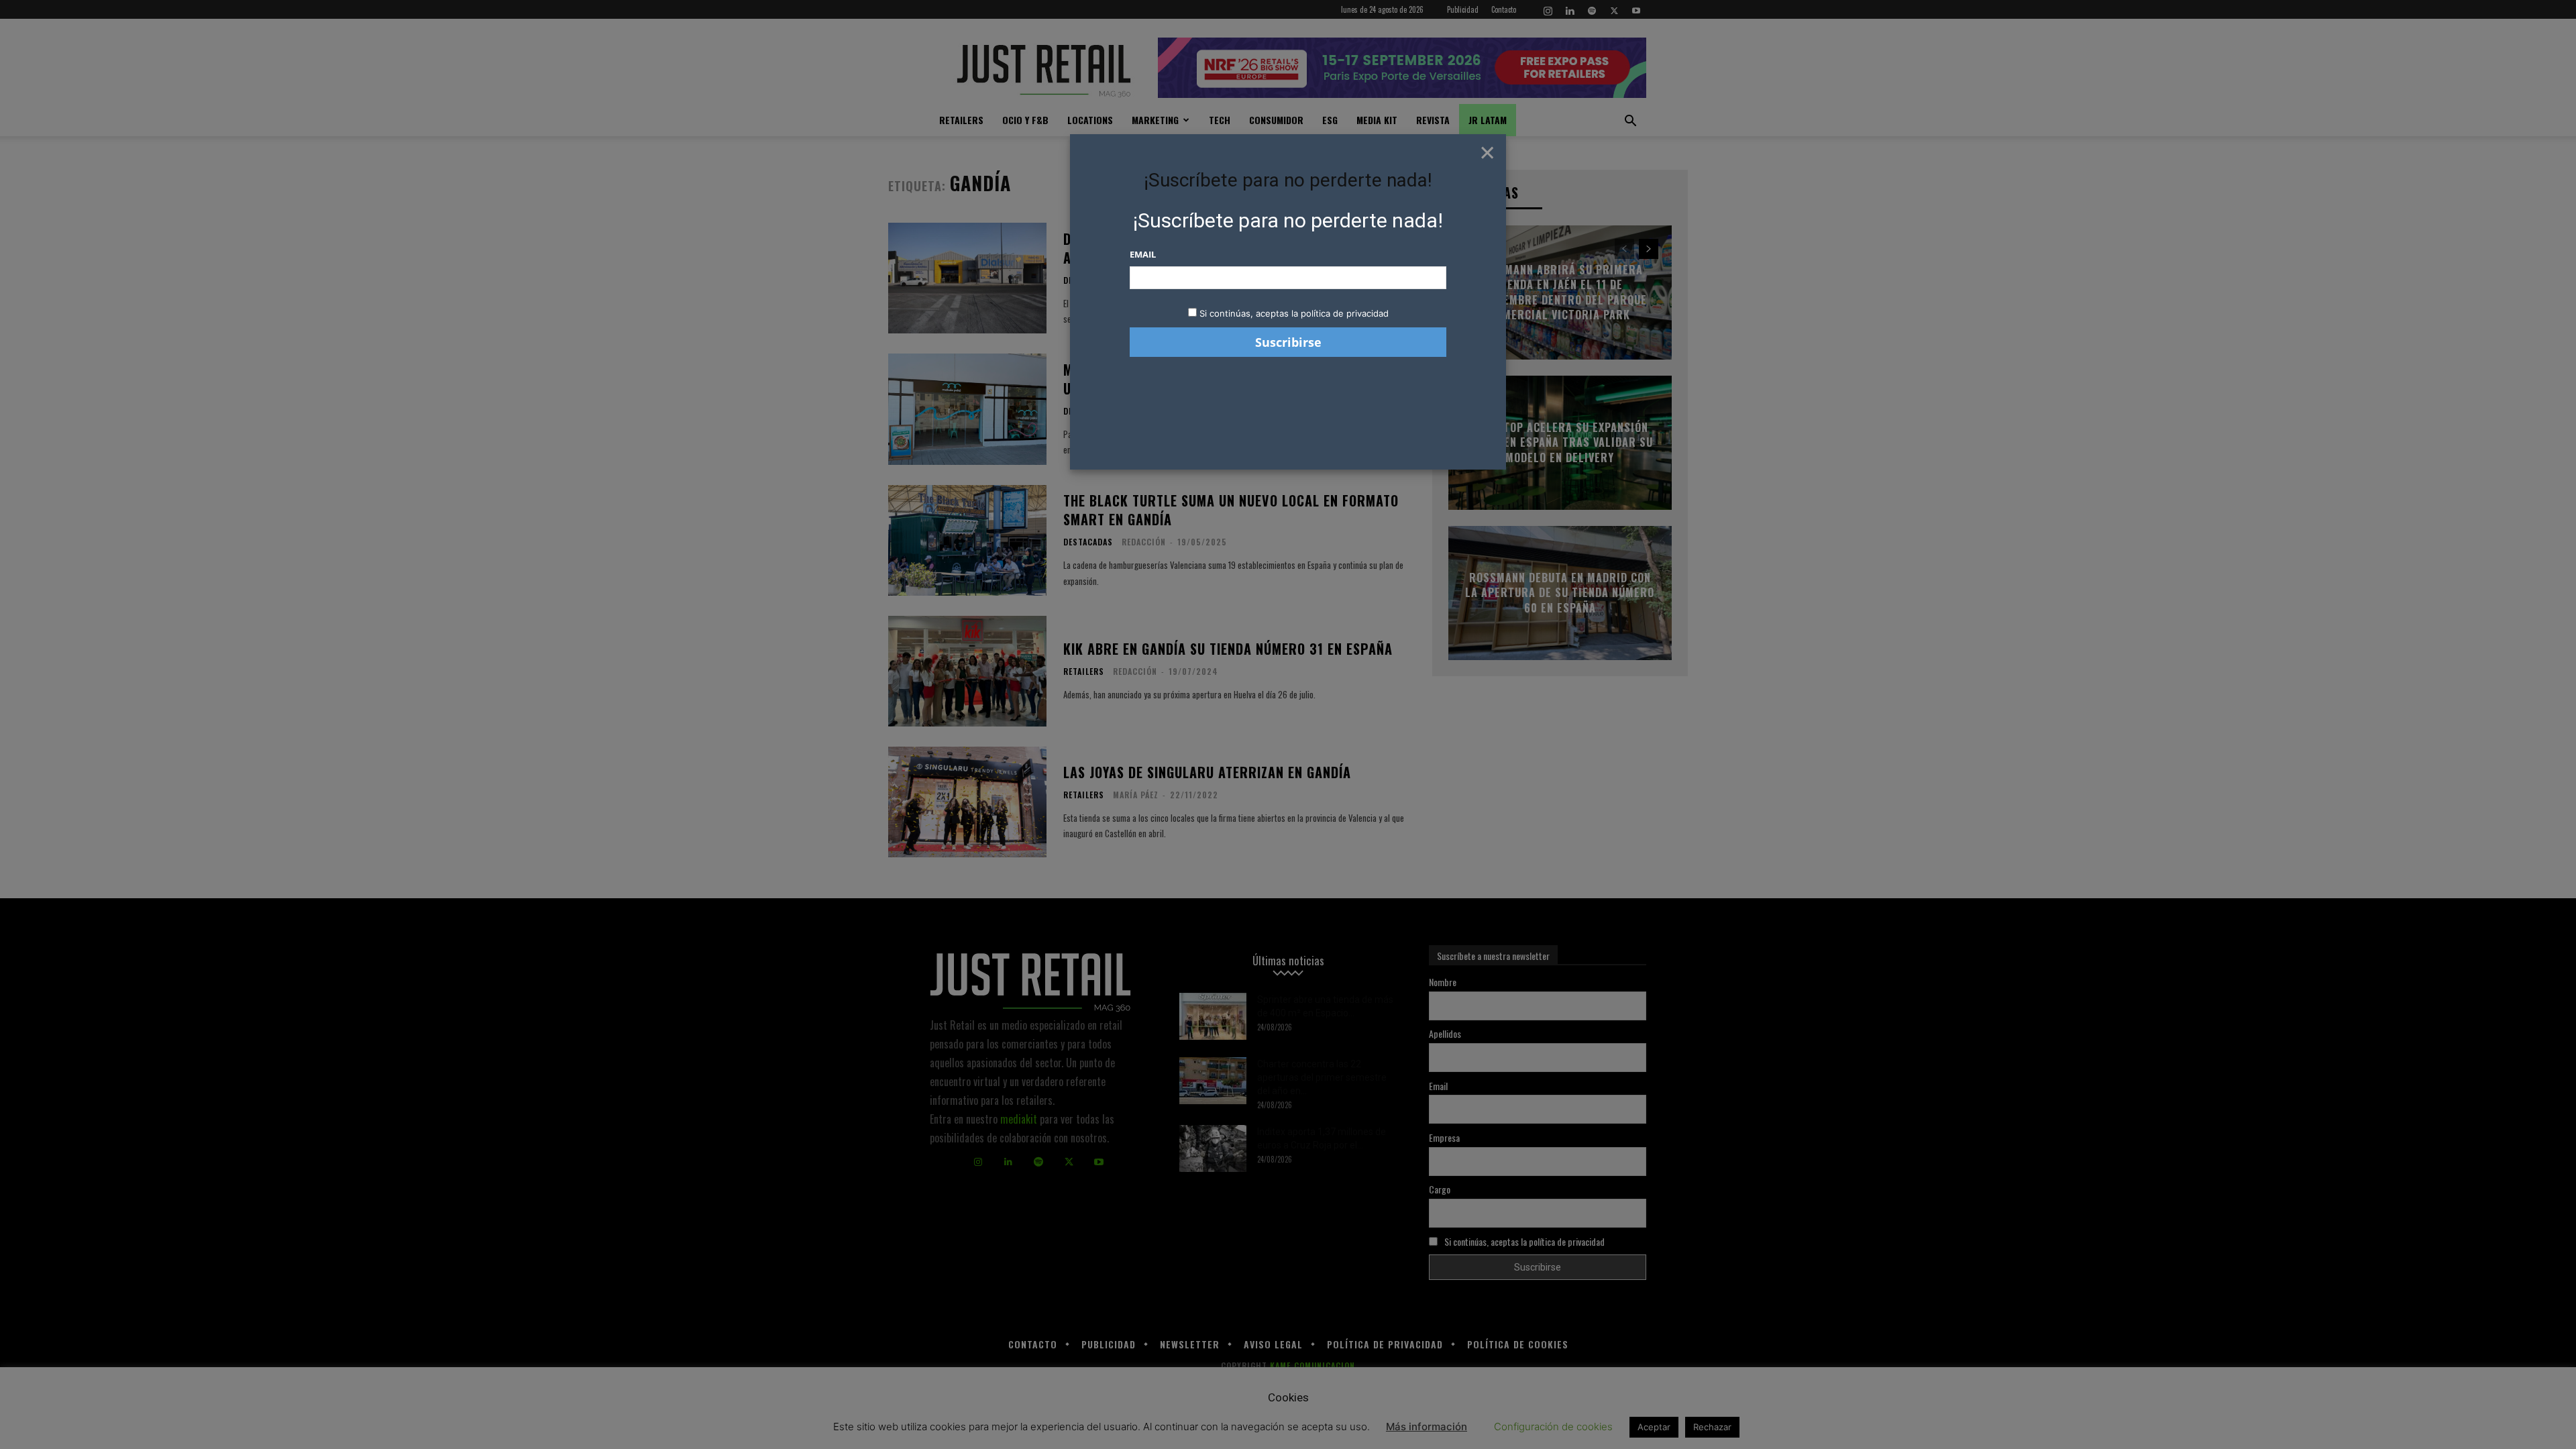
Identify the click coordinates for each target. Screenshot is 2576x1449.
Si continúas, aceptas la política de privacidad (1294, 313)
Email (1143, 254)
